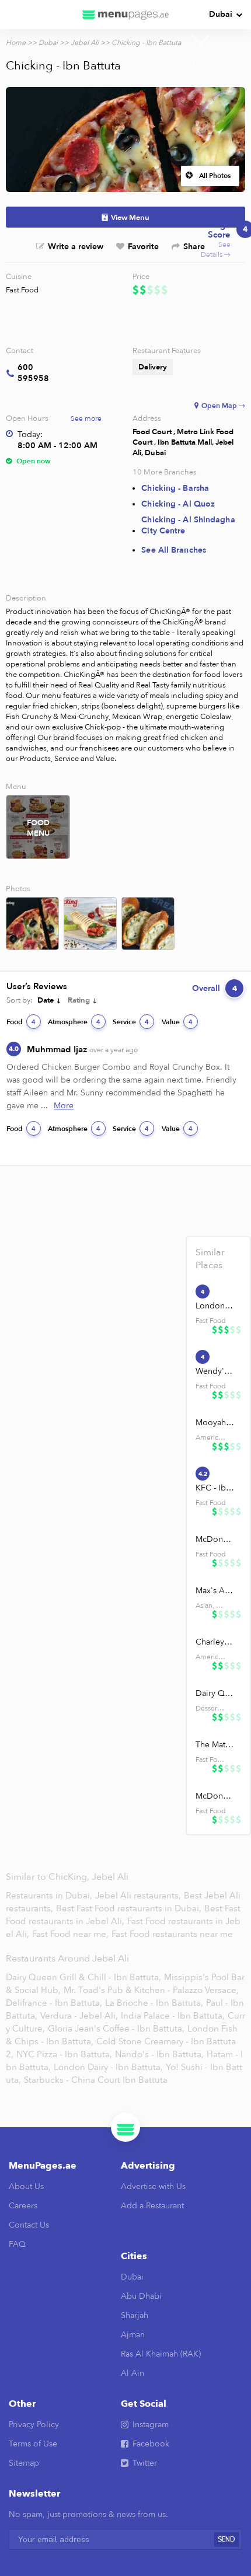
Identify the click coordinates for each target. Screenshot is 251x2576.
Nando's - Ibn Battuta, (159, 2054)
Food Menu (38, 828)
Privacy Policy (34, 2425)
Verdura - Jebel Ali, (79, 2016)
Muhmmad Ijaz (82, 1049)
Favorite (143, 247)
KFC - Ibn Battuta (215, 1488)
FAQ (17, 2244)
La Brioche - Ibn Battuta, (154, 2003)
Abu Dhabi (141, 2296)
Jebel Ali (85, 43)
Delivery (153, 367)
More (64, 1106)
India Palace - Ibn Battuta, (173, 2016)
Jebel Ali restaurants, (139, 1896)
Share (194, 247)
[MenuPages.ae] (125, 15)
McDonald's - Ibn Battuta (215, 1539)
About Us (26, 2186)
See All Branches (174, 550)
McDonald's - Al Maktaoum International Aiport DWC (215, 1796)
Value (177, 1022)
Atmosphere (74, 1022)
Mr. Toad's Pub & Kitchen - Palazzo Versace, (151, 1990)
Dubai (221, 14)
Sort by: (20, 1000)
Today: (30, 434)
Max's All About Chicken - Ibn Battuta (215, 1591)
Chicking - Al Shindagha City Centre (188, 525)
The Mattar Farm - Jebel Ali (215, 1745)
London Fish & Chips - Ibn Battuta (215, 1306)
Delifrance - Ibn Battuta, (54, 2003)
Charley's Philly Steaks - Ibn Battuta (215, 1642)
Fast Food (22, 290)
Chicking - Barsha (175, 488)
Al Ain (133, 2373)
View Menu (130, 218)
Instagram (151, 2425)
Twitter (145, 2463)
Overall (215, 988)
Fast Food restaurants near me (172, 1934)
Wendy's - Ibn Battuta (215, 1371)
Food (21, 1022)
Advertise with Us (153, 2186)
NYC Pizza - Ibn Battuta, (64, 2054)
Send (226, 2540)
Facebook (151, 2444)
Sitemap (24, 2463)
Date (46, 1000)
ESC (201, 63)
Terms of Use (33, 2444)
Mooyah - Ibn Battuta (215, 1423)
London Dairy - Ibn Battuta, (108, 2067)
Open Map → (223, 406)
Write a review (76, 247)
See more (86, 418)
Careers (23, 2206)
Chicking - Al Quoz (178, 504)
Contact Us (29, 2225)
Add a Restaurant (152, 2206)
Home (16, 43)
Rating (79, 1000)
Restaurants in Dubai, (50, 1896)
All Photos (215, 176)
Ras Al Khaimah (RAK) (161, 2354)
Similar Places (210, 1259)
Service (131, 1022)
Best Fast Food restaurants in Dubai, (130, 1908)
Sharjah (135, 2315)
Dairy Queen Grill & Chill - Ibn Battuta (215, 1693)
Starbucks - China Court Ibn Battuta (96, 2080)
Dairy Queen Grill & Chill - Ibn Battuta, (83, 1977)
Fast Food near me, (72, 1934)
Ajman (133, 2335)
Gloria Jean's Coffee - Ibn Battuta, (116, 2029)
